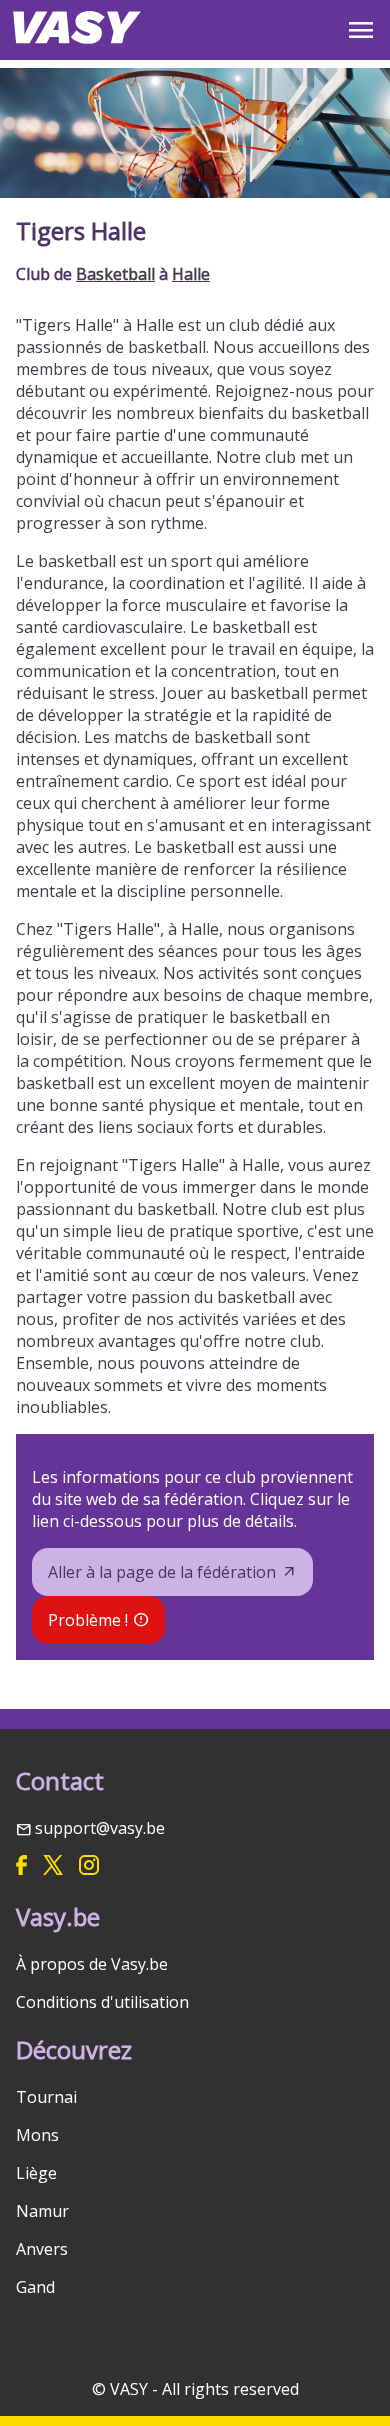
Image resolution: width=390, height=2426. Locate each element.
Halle (191, 274)
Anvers (42, 2249)
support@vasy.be (100, 1828)
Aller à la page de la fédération (162, 1572)
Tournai (46, 2097)
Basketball (115, 274)
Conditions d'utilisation (102, 2002)
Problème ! (88, 1620)
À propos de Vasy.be (92, 1964)
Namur (42, 2211)
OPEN (361, 30)
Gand (35, 2287)
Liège (36, 2173)
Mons (37, 2135)
